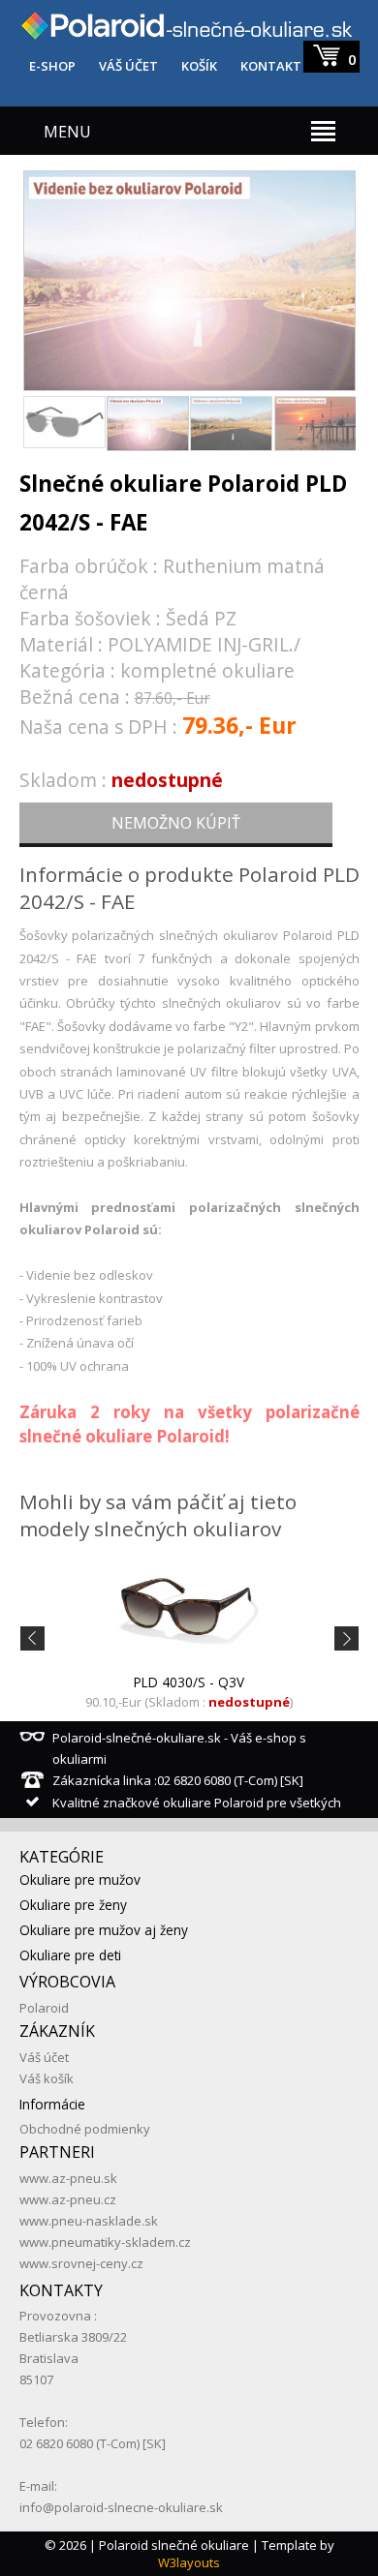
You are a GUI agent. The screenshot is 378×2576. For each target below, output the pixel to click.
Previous (45, 278)
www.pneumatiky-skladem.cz (105, 2242)
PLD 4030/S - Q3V (189, 1682)
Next (334, 278)
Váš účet (44, 2057)
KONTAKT (271, 66)
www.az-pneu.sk (68, 2178)
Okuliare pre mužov (80, 1879)
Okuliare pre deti (70, 1955)
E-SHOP (52, 66)
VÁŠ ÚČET (128, 66)
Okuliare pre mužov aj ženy (104, 1930)
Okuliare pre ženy (73, 1905)
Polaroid (44, 2008)
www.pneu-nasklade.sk (89, 2221)
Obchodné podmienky (85, 2129)
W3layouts (189, 2562)
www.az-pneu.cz (68, 2199)
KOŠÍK (199, 66)
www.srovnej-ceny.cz (81, 2263)
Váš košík (47, 2078)
